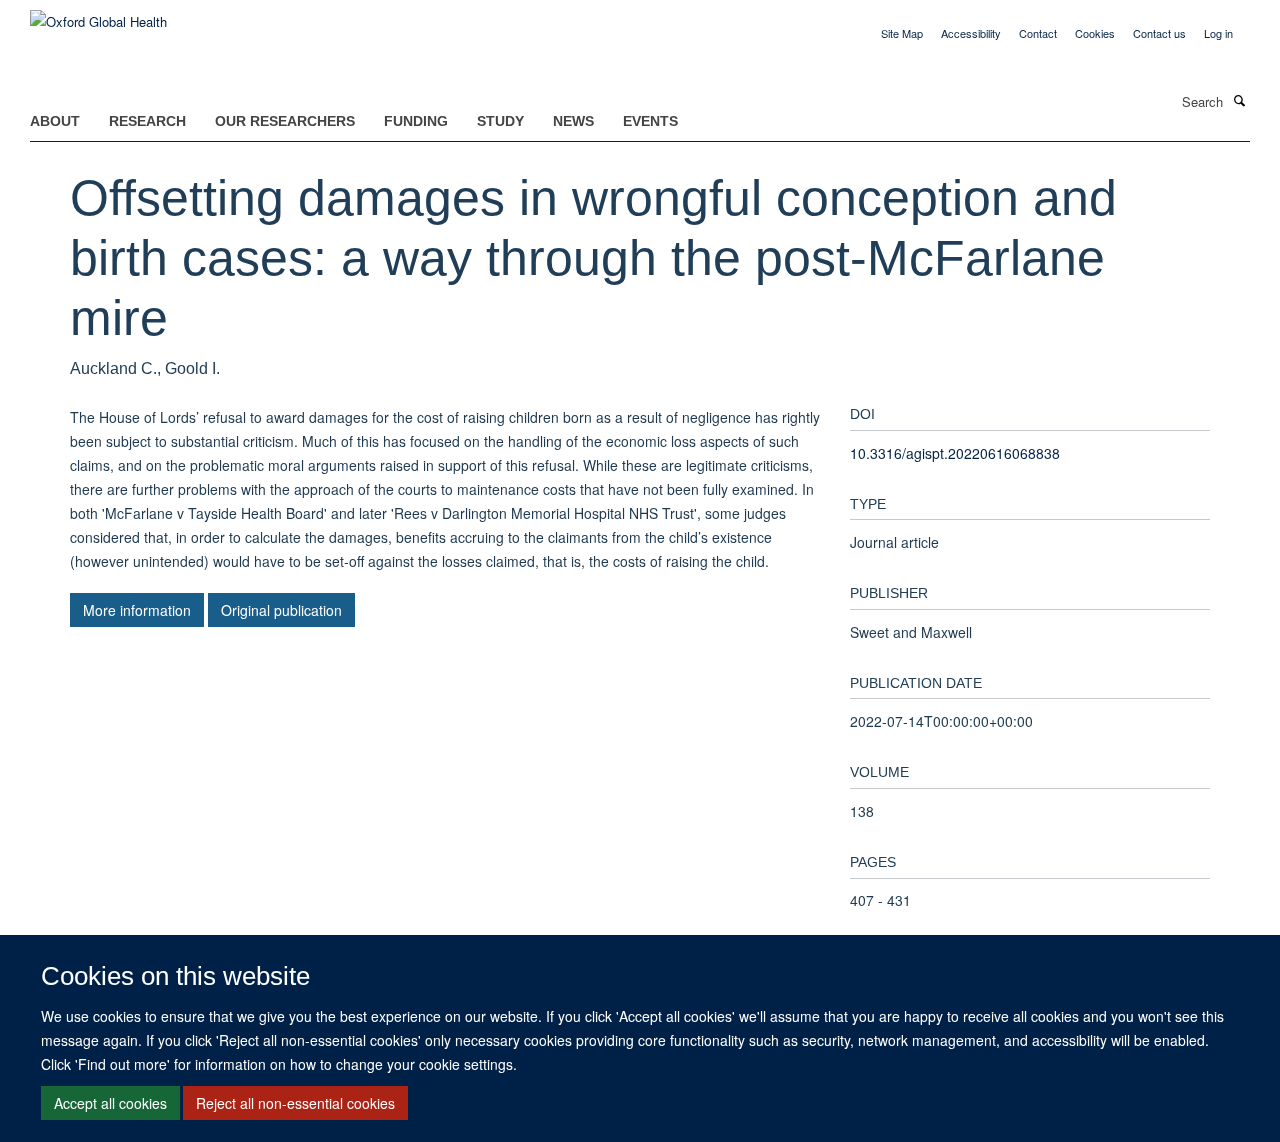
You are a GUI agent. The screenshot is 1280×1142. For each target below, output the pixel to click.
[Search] (1239, 100)
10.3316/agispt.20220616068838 (955, 453)
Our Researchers (285, 121)
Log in (1218, 33)
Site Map (902, 33)
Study (500, 121)
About (55, 121)
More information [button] (137, 610)
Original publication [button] (281, 610)
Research (147, 121)
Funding (416, 121)
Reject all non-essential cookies (295, 1103)
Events (650, 121)
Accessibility (971, 33)
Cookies (1095, 33)
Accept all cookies (110, 1103)
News (573, 121)
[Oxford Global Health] (98, 14)
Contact (1038, 33)
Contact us (1159, 33)
